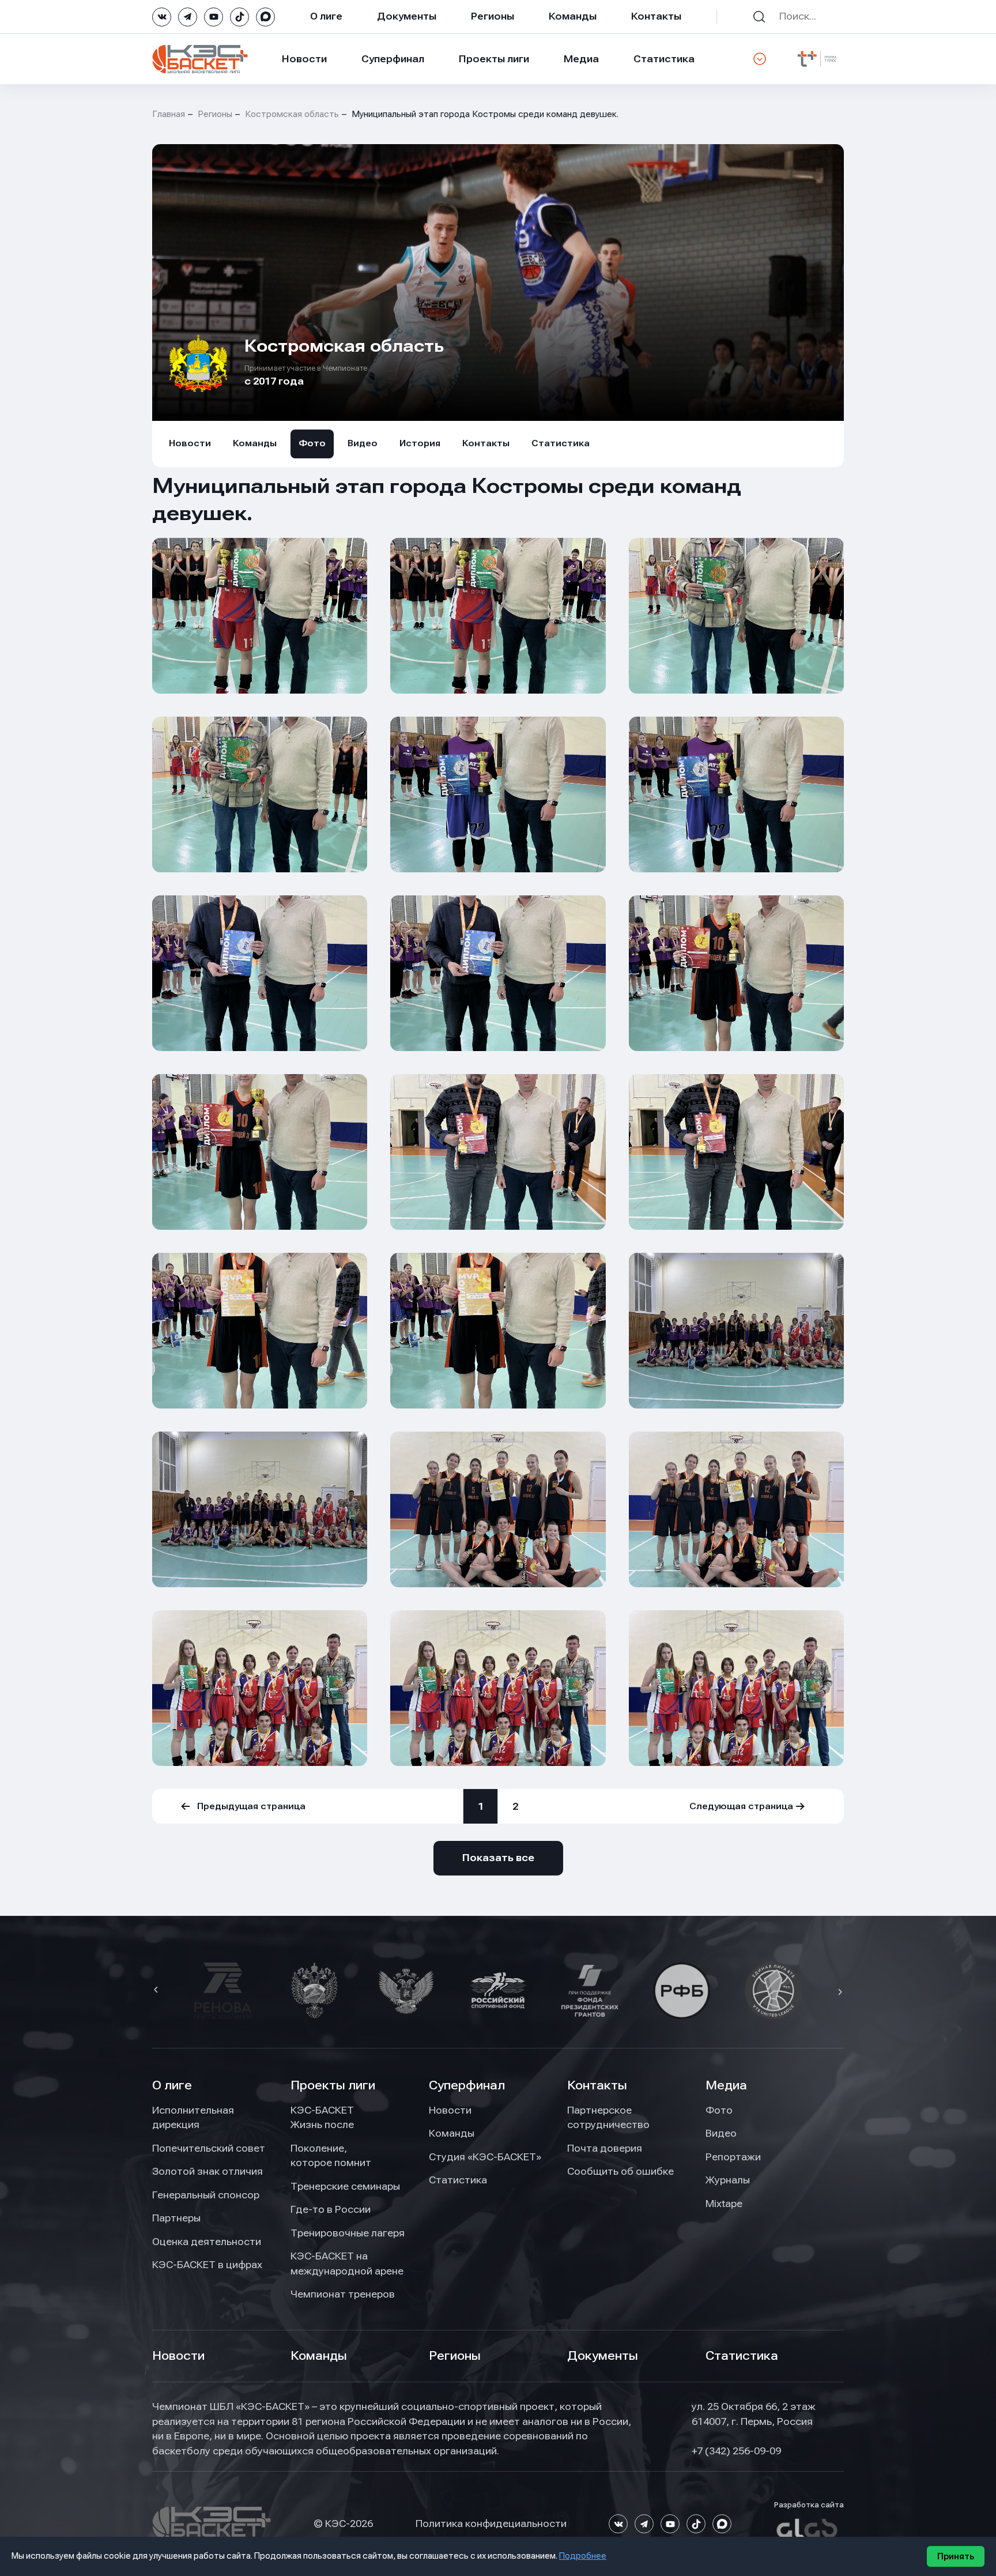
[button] (157, 1991)
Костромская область (292, 114)
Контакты (656, 16)
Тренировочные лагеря (348, 2233)
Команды (573, 16)
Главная (169, 114)
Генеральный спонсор (206, 2195)
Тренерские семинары (345, 2186)
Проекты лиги (333, 2085)
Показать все (498, 1858)
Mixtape (724, 2204)
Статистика (664, 59)
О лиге (326, 16)
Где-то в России (331, 2209)
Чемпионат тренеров (343, 2294)
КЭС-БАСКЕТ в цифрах (207, 2265)
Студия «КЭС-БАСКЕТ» (485, 2157)
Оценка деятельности (207, 2242)
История (420, 443)
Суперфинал (393, 59)
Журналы (728, 2180)
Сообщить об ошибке (620, 2171)
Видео (363, 443)
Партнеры (176, 2218)
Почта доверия (605, 2148)
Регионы (493, 16)
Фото (312, 443)
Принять (956, 2556)
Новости (304, 59)
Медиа (581, 59)
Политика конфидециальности (491, 2524)
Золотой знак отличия (207, 2171)
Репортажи (733, 2157)
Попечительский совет (209, 2148)
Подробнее (583, 2556)
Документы (407, 16)
